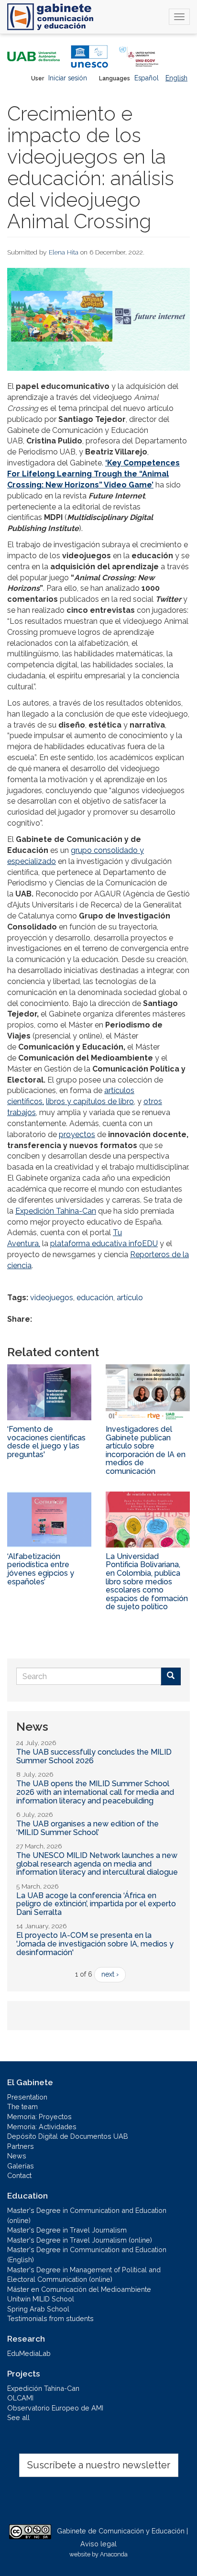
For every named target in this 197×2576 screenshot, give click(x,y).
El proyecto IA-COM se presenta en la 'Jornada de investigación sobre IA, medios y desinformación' (95, 1944)
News (17, 2156)
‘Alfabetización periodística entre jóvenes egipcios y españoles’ (41, 1569)
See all (18, 2417)
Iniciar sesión (68, 78)
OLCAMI (20, 2398)
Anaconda (114, 2554)
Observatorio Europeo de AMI (55, 2408)
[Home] (50, 17)
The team (22, 2106)
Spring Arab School (38, 2309)
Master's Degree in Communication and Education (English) (87, 2255)
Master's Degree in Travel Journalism (67, 2230)
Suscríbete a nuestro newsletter (99, 2465)
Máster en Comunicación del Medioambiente (79, 2289)
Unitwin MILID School (41, 2299)
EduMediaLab (29, 2353)
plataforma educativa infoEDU (104, 1244)
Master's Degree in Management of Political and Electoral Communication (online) (84, 2275)
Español (147, 78)
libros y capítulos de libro (90, 1101)
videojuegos (52, 1298)
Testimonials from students (50, 2318)
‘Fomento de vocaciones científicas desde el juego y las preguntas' (46, 1442)
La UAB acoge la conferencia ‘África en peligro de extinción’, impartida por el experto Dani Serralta (96, 1904)
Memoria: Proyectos (39, 2117)
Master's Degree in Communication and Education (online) (87, 2215)
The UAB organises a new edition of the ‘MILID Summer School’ (88, 1828)
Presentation (27, 2097)
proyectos (77, 1134)
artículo (130, 1298)
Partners (21, 2146)
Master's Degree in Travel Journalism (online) (80, 2240)
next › (110, 1974)
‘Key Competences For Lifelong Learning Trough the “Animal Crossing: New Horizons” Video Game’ (93, 474)
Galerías (21, 2166)
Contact (19, 2175)
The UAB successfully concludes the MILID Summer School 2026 (94, 1756)
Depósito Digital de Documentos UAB (68, 2136)
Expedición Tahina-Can (56, 1211)
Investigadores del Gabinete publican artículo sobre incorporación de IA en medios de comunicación (146, 1450)
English (176, 78)
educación (95, 1298)
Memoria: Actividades (42, 2127)
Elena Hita (64, 252)
